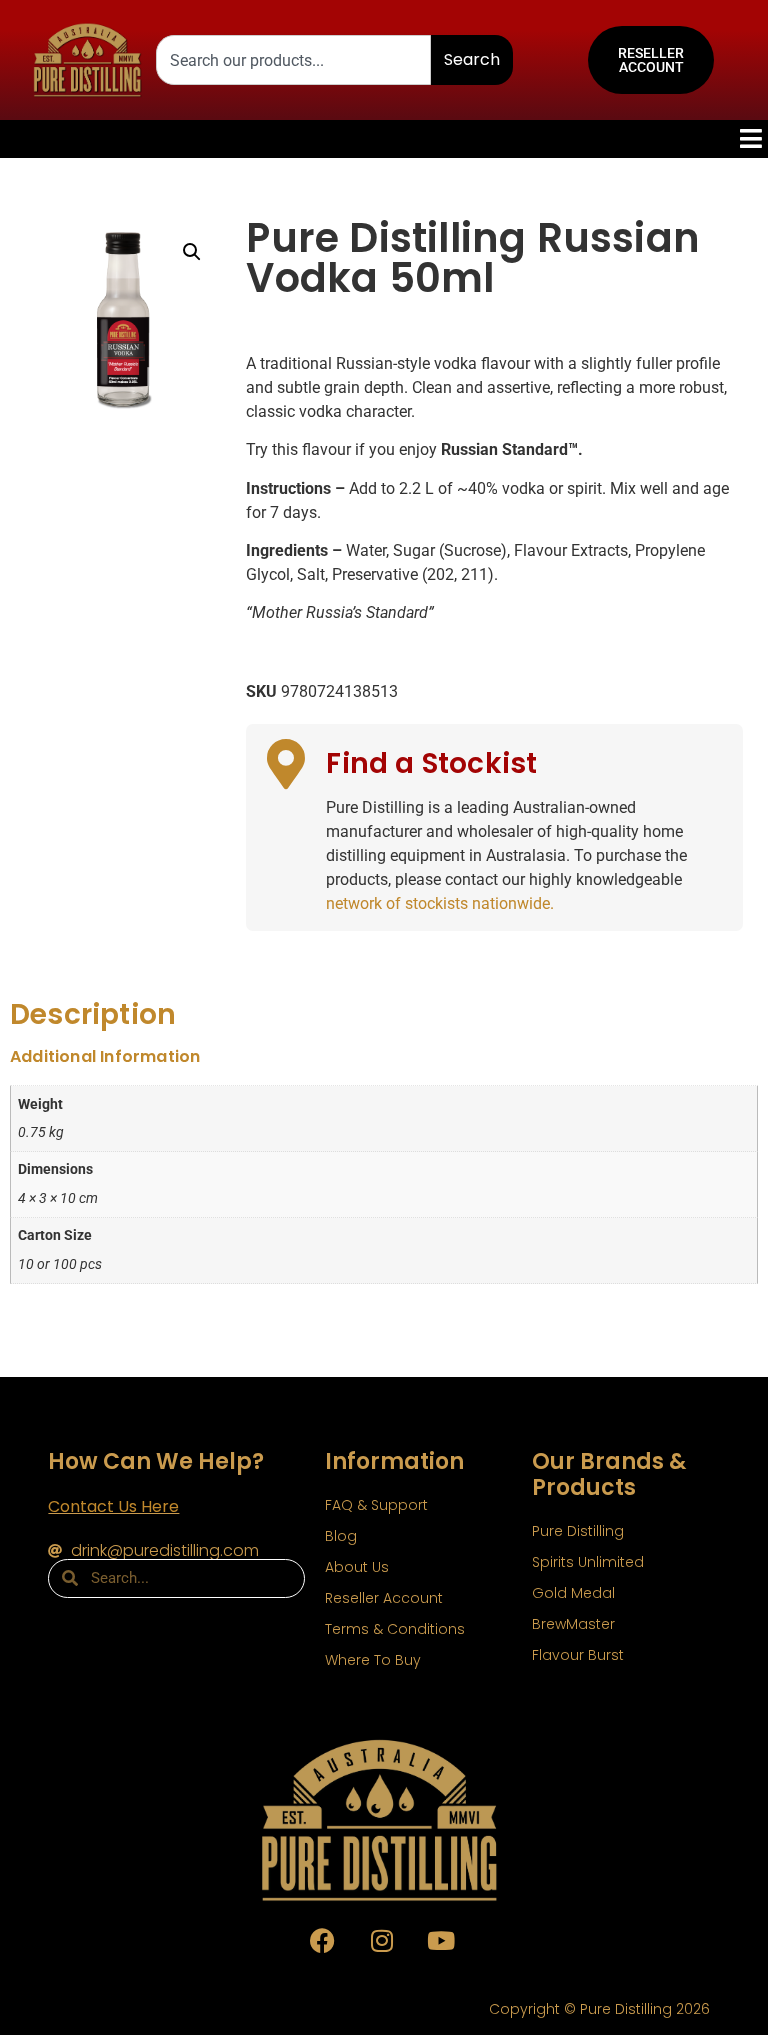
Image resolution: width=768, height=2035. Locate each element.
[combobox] (293, 60)
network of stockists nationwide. (440, 903)
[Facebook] (323, 1941)
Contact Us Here (113, 1506)
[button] (192, 252)
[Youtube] (441, 1941)
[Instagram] (382, 1941)
